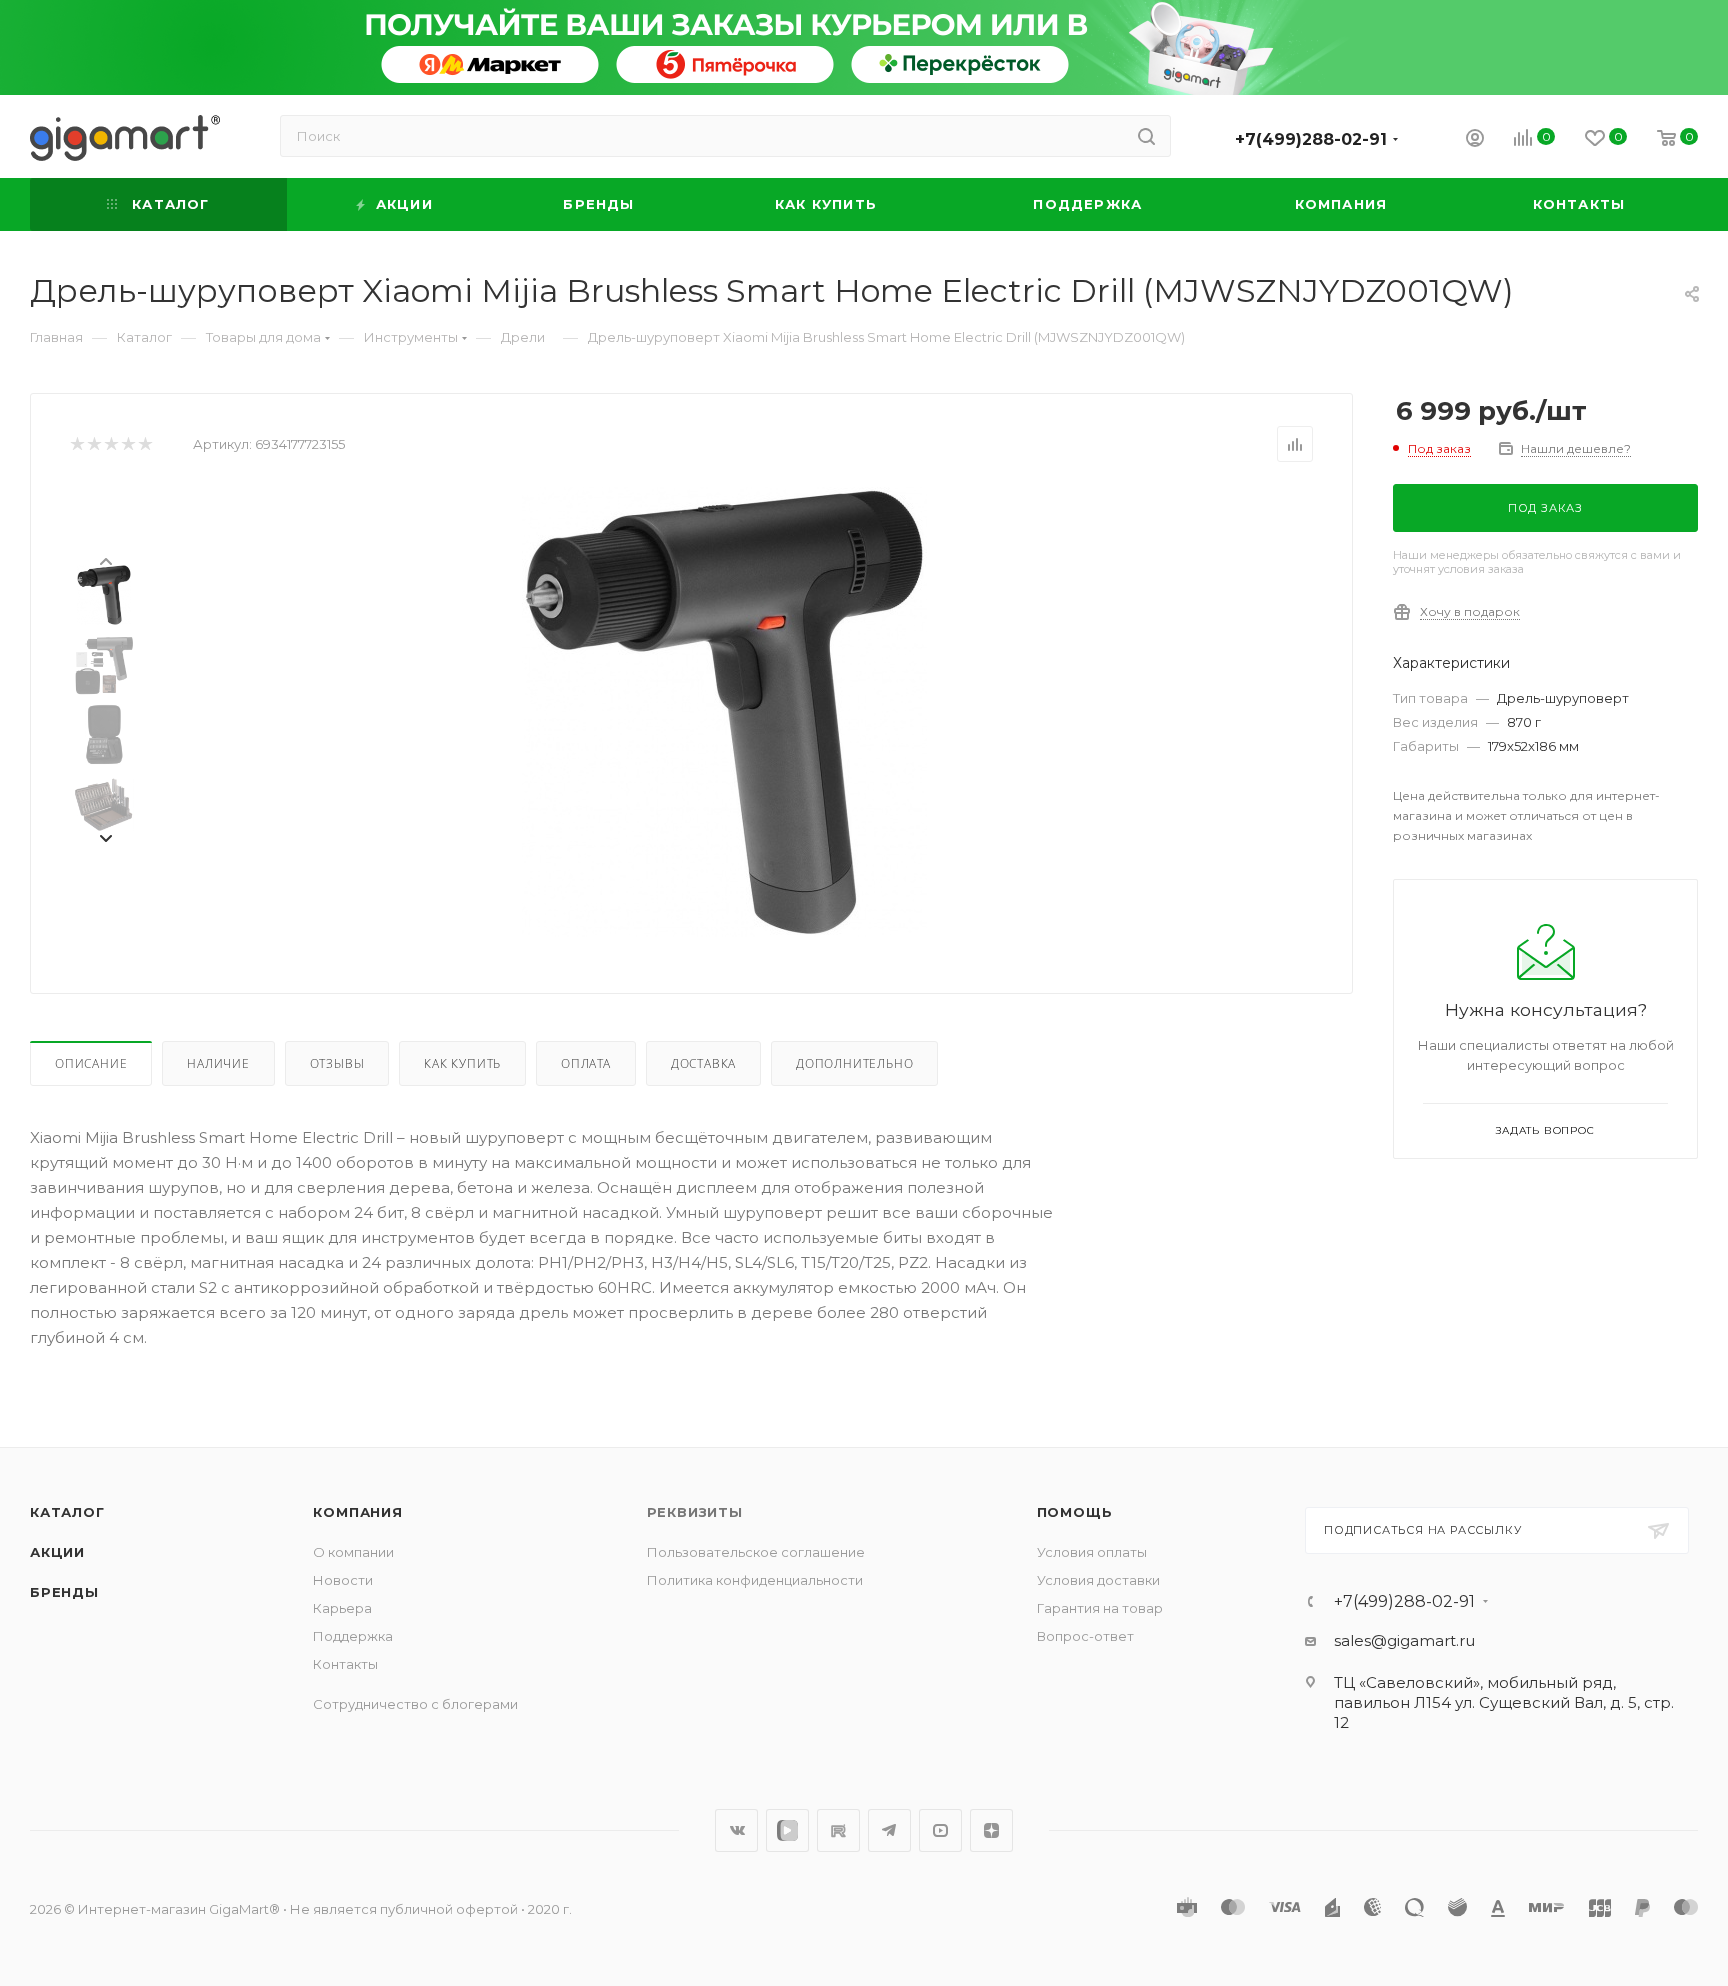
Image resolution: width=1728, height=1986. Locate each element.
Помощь (1075, 1512)
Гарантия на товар (1100, 1608)
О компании (353, 1552)
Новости (343, 1580)
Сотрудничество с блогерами (415, 1704)
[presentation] (105, 560)
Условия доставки (1098, 1580)
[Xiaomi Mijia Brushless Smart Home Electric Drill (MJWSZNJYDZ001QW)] (725, 712)
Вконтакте (736, 1830)
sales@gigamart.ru (1404, 1640)
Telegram (889, 1830)
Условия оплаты (1092, 1552)
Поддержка (353, 1636)
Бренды (64, 1592)
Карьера (342, 1608)
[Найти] (1146, 136)
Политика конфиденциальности (755, 1580)
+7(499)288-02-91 (1311, 139)
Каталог (67, 1512)
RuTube (838, 1830)
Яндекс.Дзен (991, 1830)
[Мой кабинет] (1475, 140)
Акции (57, 1552)
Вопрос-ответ (1085, 1636)
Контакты (345, 1664)
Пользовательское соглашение (756, 1552)
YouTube (940, 1830)
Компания (357, 1512)
